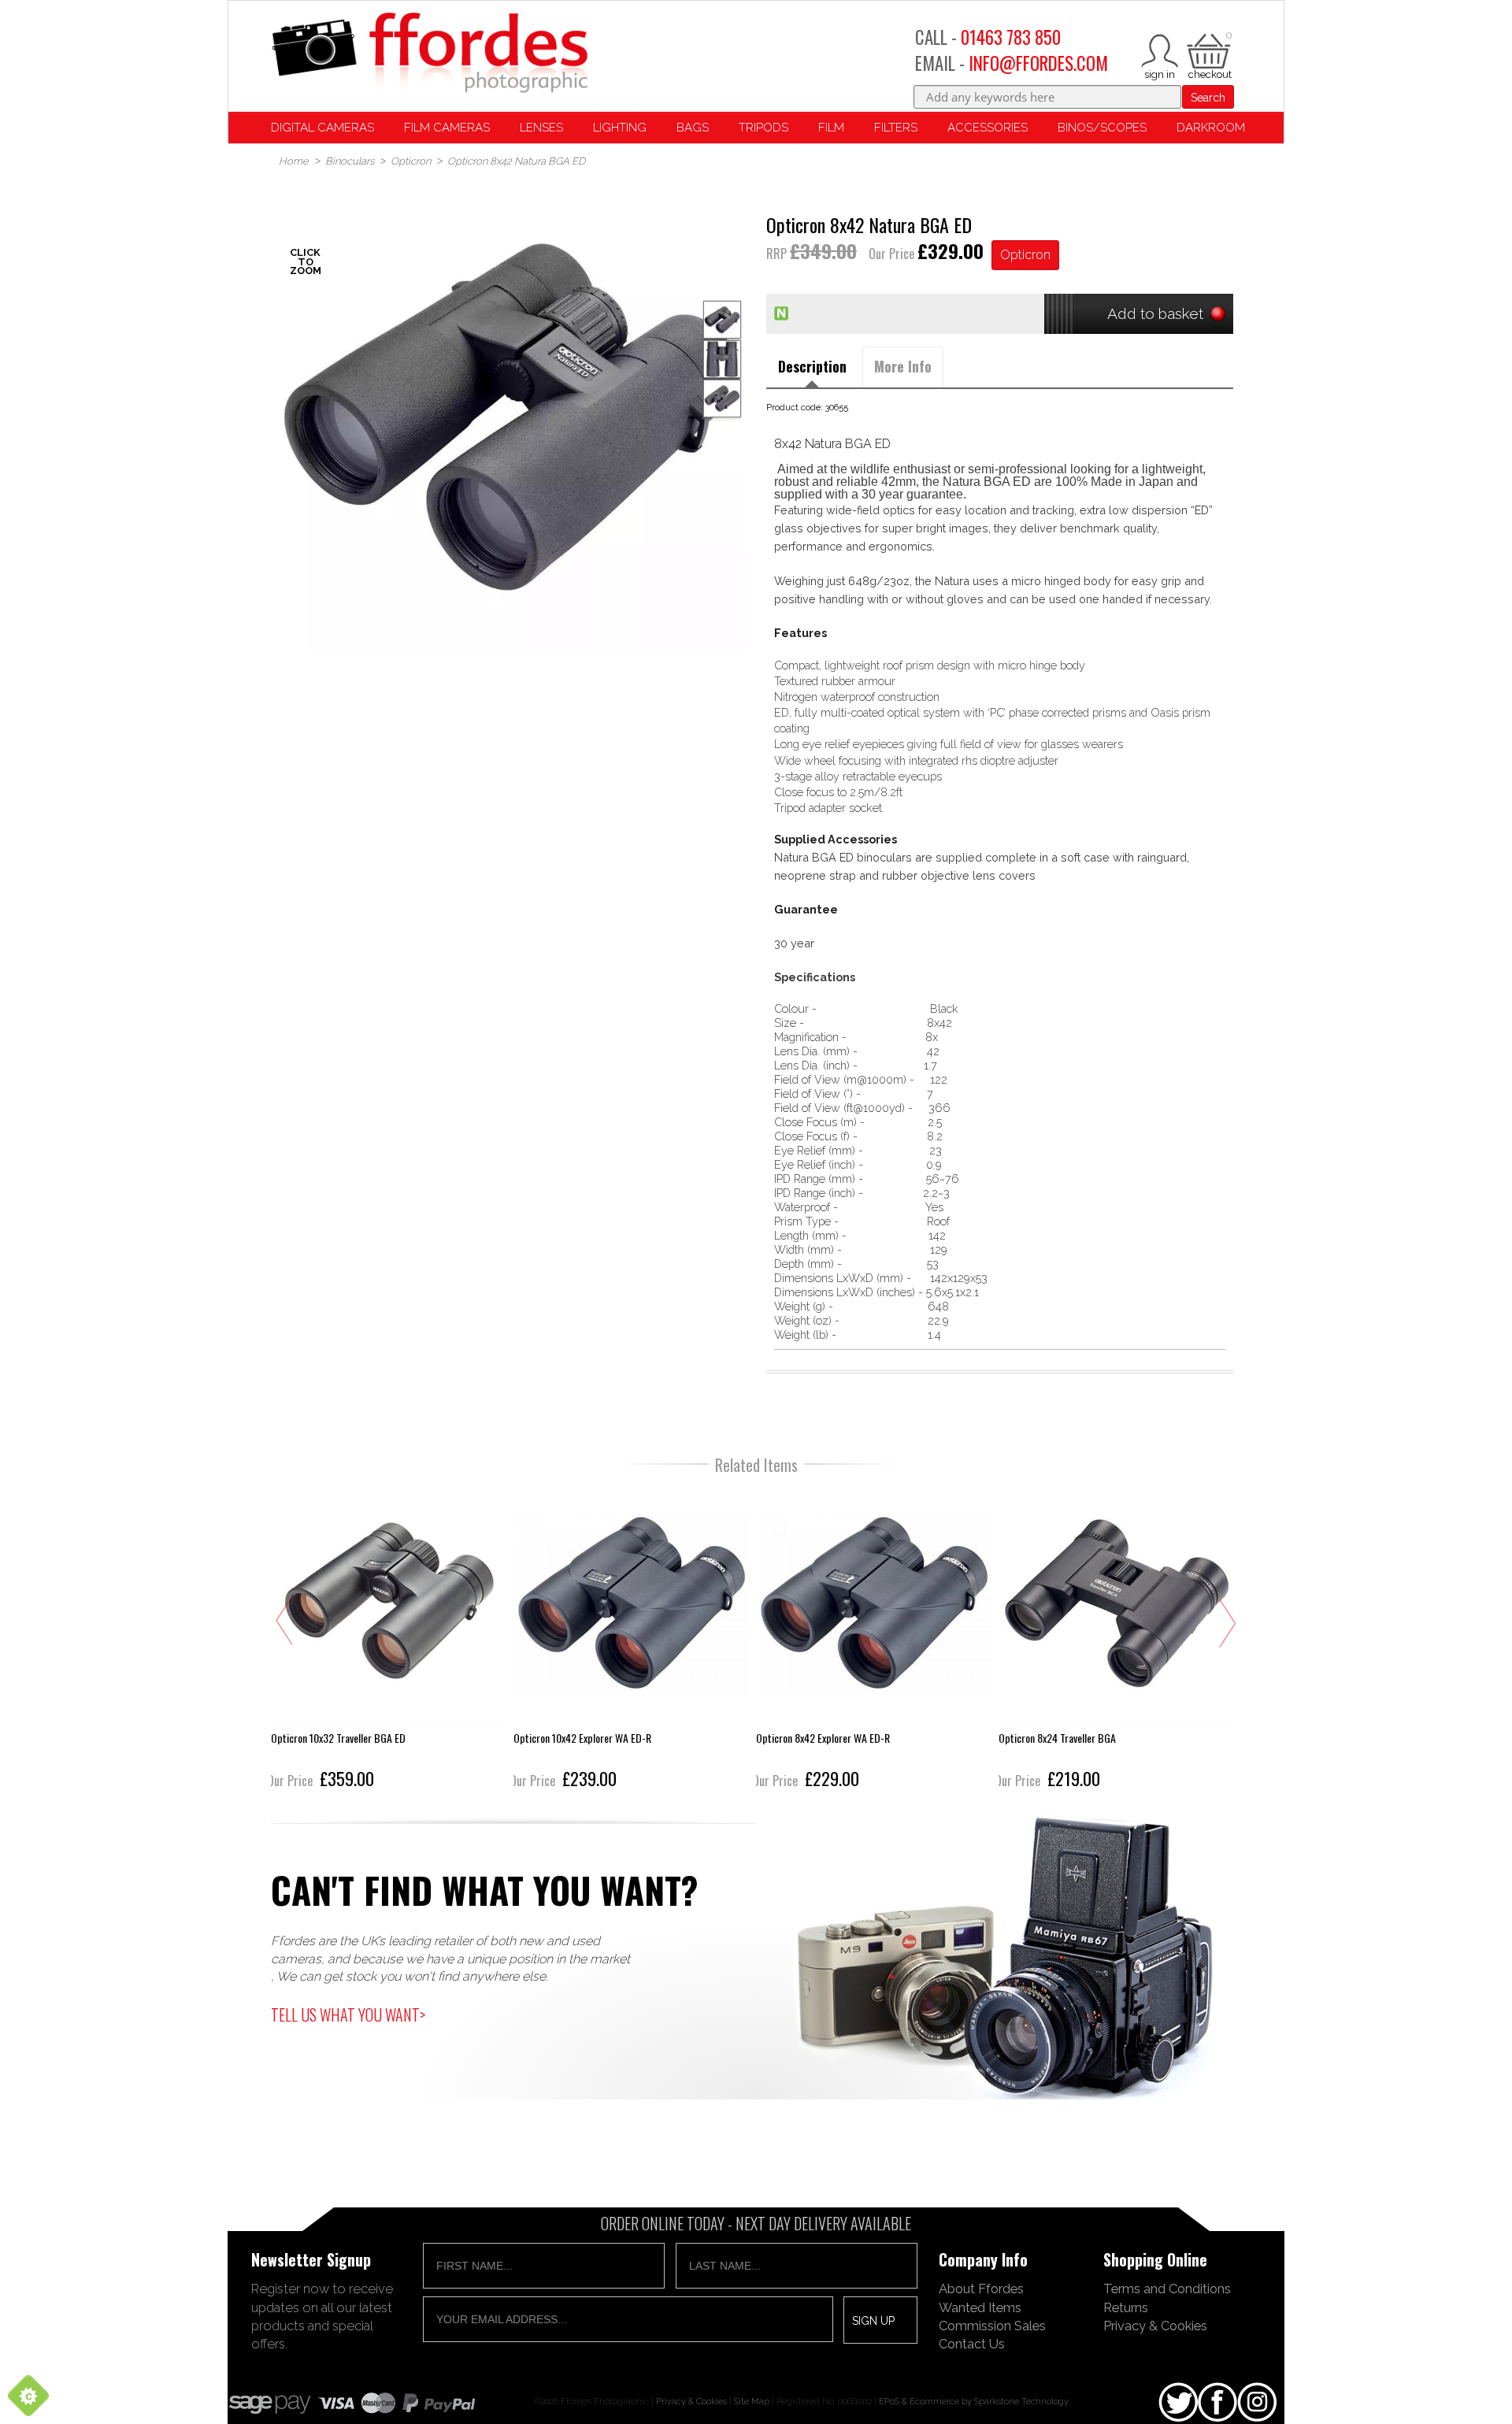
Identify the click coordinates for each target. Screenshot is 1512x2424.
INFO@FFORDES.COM (1038, 63)
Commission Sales (992, 2326)
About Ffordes (981, 2289)
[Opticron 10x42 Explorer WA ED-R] (392, 1639)
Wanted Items (980, 2307)
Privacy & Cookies (1155, 2326)
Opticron (1025, 255)
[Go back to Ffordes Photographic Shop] (429, 54)
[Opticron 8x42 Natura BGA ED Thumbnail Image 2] (722, 398)
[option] (512, 416)
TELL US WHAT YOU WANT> (348, 2014)
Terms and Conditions (1167, 2289)
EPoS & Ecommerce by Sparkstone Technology (974, 2401)
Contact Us (972, 2344)
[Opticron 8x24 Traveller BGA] (877, 1639)
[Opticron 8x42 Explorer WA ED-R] (635, 1639)
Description (812, 366)
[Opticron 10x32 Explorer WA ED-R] (1120, 1639)
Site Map (752, 2401)
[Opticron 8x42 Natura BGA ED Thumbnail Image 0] (512, 416)
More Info (903, 366)
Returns (1126, 2307)
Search (1208, 98)
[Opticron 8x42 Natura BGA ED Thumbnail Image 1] (722, 359)
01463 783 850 (1011, 37)
